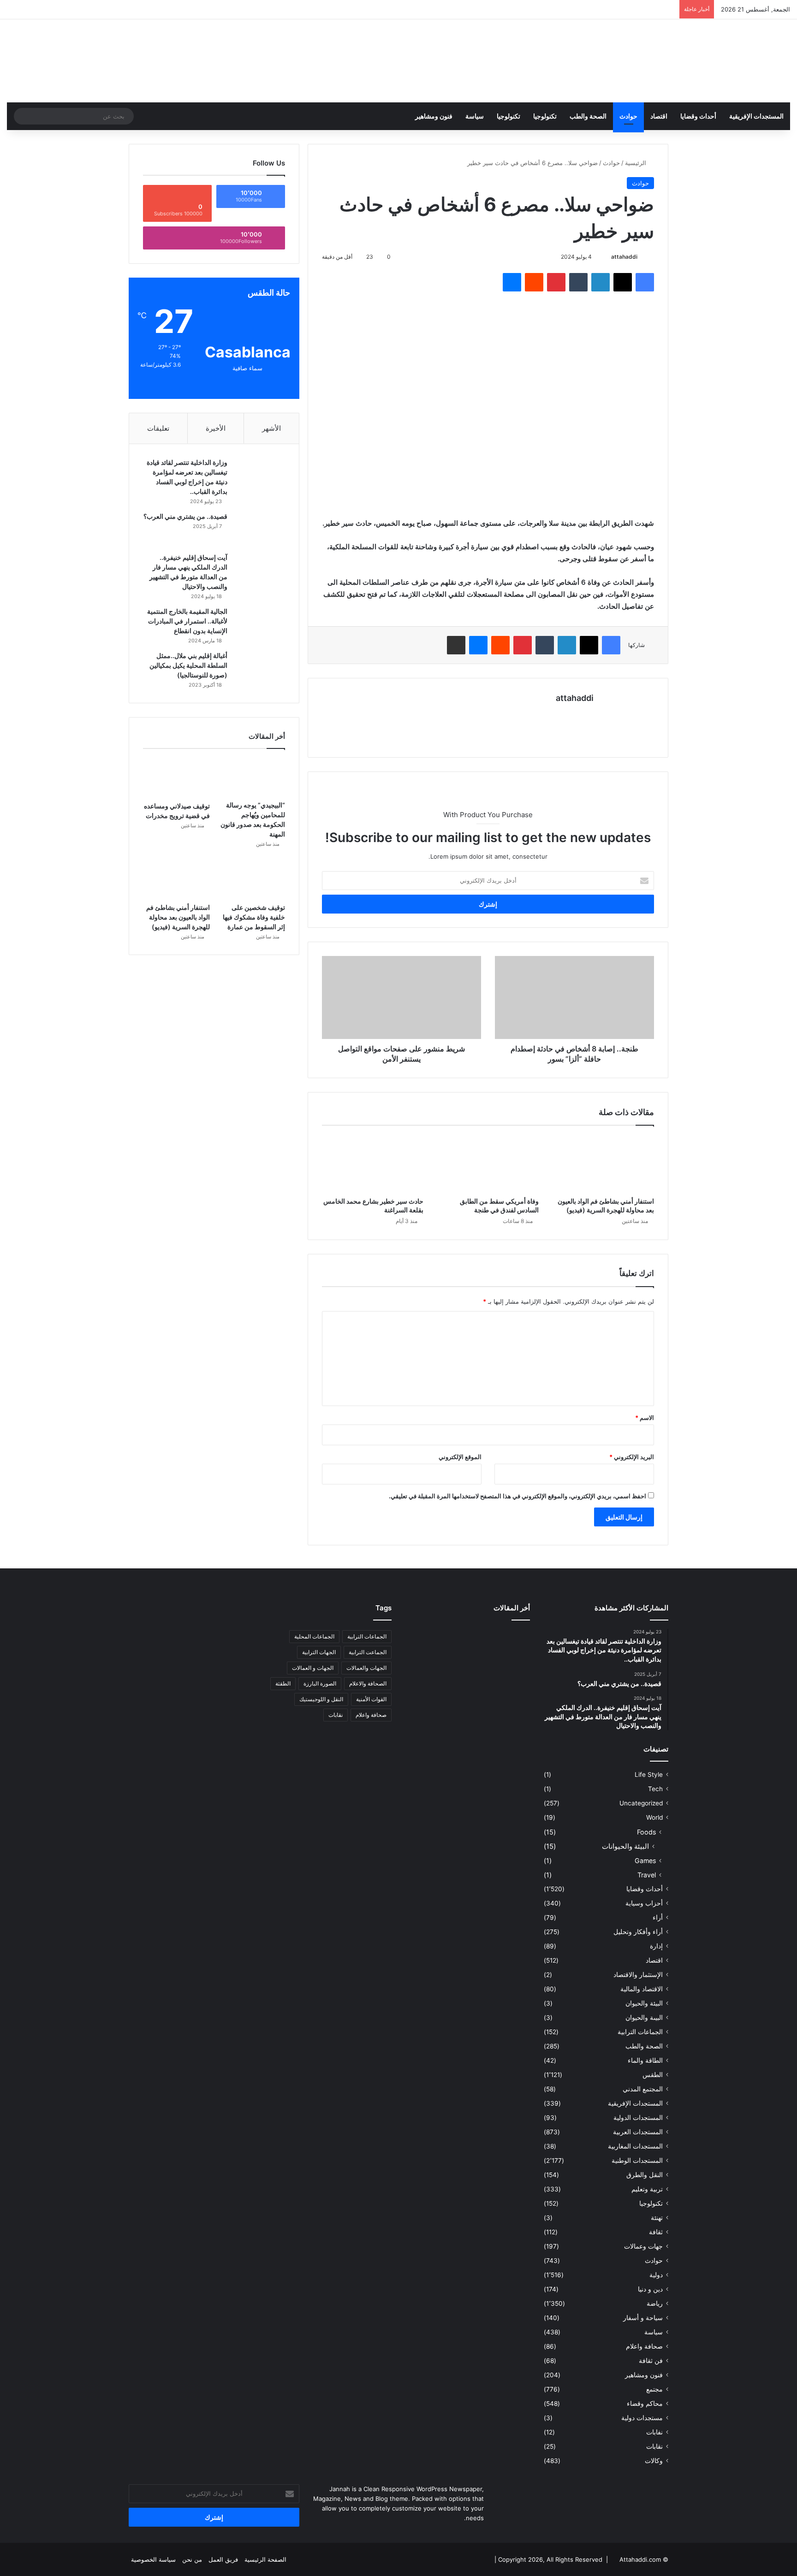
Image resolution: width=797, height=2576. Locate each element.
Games (645, 1861)
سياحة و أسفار (643, 2318)
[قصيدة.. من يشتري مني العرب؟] (260, 529)
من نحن (192, 2559)
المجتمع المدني (643, 2089)
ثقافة (656, 2232)
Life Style (649, 1775)
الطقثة (283, 1683)
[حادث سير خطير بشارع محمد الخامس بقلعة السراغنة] (373, 1163)
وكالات (654, 2461)
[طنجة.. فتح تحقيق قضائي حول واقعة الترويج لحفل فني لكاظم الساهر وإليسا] (510, 1696)
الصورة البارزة (320, 1683)
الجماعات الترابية (640, 2032)
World (654, 1817)
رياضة (655, 2303)
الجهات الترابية (319, 1652)
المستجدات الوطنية (637, 2161)
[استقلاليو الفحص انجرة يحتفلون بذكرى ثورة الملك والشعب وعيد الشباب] (468, 1692)
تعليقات (158, 428)
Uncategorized (641, 1803)
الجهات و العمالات (313, 1668)
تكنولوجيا (545, 116)
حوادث (628, 116)
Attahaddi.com (640, 2559)
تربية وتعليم (647, 2189)
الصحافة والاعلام (368, 1683)
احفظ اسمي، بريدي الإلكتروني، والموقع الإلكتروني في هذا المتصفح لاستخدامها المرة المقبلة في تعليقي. (517, 1496)
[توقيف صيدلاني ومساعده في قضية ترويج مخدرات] (176, 777)
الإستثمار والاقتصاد (638, 1975)
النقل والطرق (645, 2175)
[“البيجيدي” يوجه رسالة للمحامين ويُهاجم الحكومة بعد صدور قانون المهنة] (252, 777)
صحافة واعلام (644, 2346)
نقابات (654, 2446)
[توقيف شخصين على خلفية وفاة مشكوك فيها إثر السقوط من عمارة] (252, 879)
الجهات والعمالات (366, 1668)
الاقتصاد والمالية (642, 1989)
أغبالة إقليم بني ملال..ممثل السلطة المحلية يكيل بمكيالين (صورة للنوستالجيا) (188, 665)
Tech (655, 1789)
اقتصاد (659, 116)
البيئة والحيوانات (625, 1846)
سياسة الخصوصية (153, 2559)
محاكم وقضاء (645, 2404)
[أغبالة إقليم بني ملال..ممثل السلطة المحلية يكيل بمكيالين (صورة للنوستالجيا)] (260, 668)
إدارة (656, 1946)
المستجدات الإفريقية (756, 116)
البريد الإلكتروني (632, 1457)
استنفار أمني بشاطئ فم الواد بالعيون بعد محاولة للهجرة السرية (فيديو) (178, 917)
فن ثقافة (651, 2361)
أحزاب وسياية (644, 1903)
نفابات (654, 2432)
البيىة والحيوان (644, 2018)
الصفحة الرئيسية (265, 2559)
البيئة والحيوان (644, 2003)
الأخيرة (216, 428)
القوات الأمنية (371, 1699)
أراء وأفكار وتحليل (638, 1932)
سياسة (475, 116)
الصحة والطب (588, 116)
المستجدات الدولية (638, 2118)
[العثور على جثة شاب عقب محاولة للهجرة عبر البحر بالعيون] (510, 1640)
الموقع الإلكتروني (460, 1457)
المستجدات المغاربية (635, 2146)
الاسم (645, 1418)
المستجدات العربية (638, 2132)
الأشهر (271, 428)
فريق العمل (223, 2559)
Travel (647, 1875)
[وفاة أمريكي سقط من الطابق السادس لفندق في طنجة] (488, 1163)
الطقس (653, 2075)
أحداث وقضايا (698, 116)
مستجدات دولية (642, 2418)
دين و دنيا (650, 2289)
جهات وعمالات (643, 2246)
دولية (656, 2275)
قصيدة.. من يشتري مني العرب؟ (185, 516)
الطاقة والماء (645, 2060)
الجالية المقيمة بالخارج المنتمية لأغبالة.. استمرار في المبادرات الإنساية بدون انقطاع (187, 621)
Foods (646, 1832)
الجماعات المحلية (314, 1636)
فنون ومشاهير (434, 116)
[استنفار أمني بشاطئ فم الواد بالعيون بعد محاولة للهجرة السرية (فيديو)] (603, 1163)
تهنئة (657, 2218)
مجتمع (654, 2389)
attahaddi (624, 257)
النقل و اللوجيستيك (321, 1699)
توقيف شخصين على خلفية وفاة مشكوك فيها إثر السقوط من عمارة (254, 917)
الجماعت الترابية (368, 1652)
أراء (658, 1917)
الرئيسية (636, 163)
